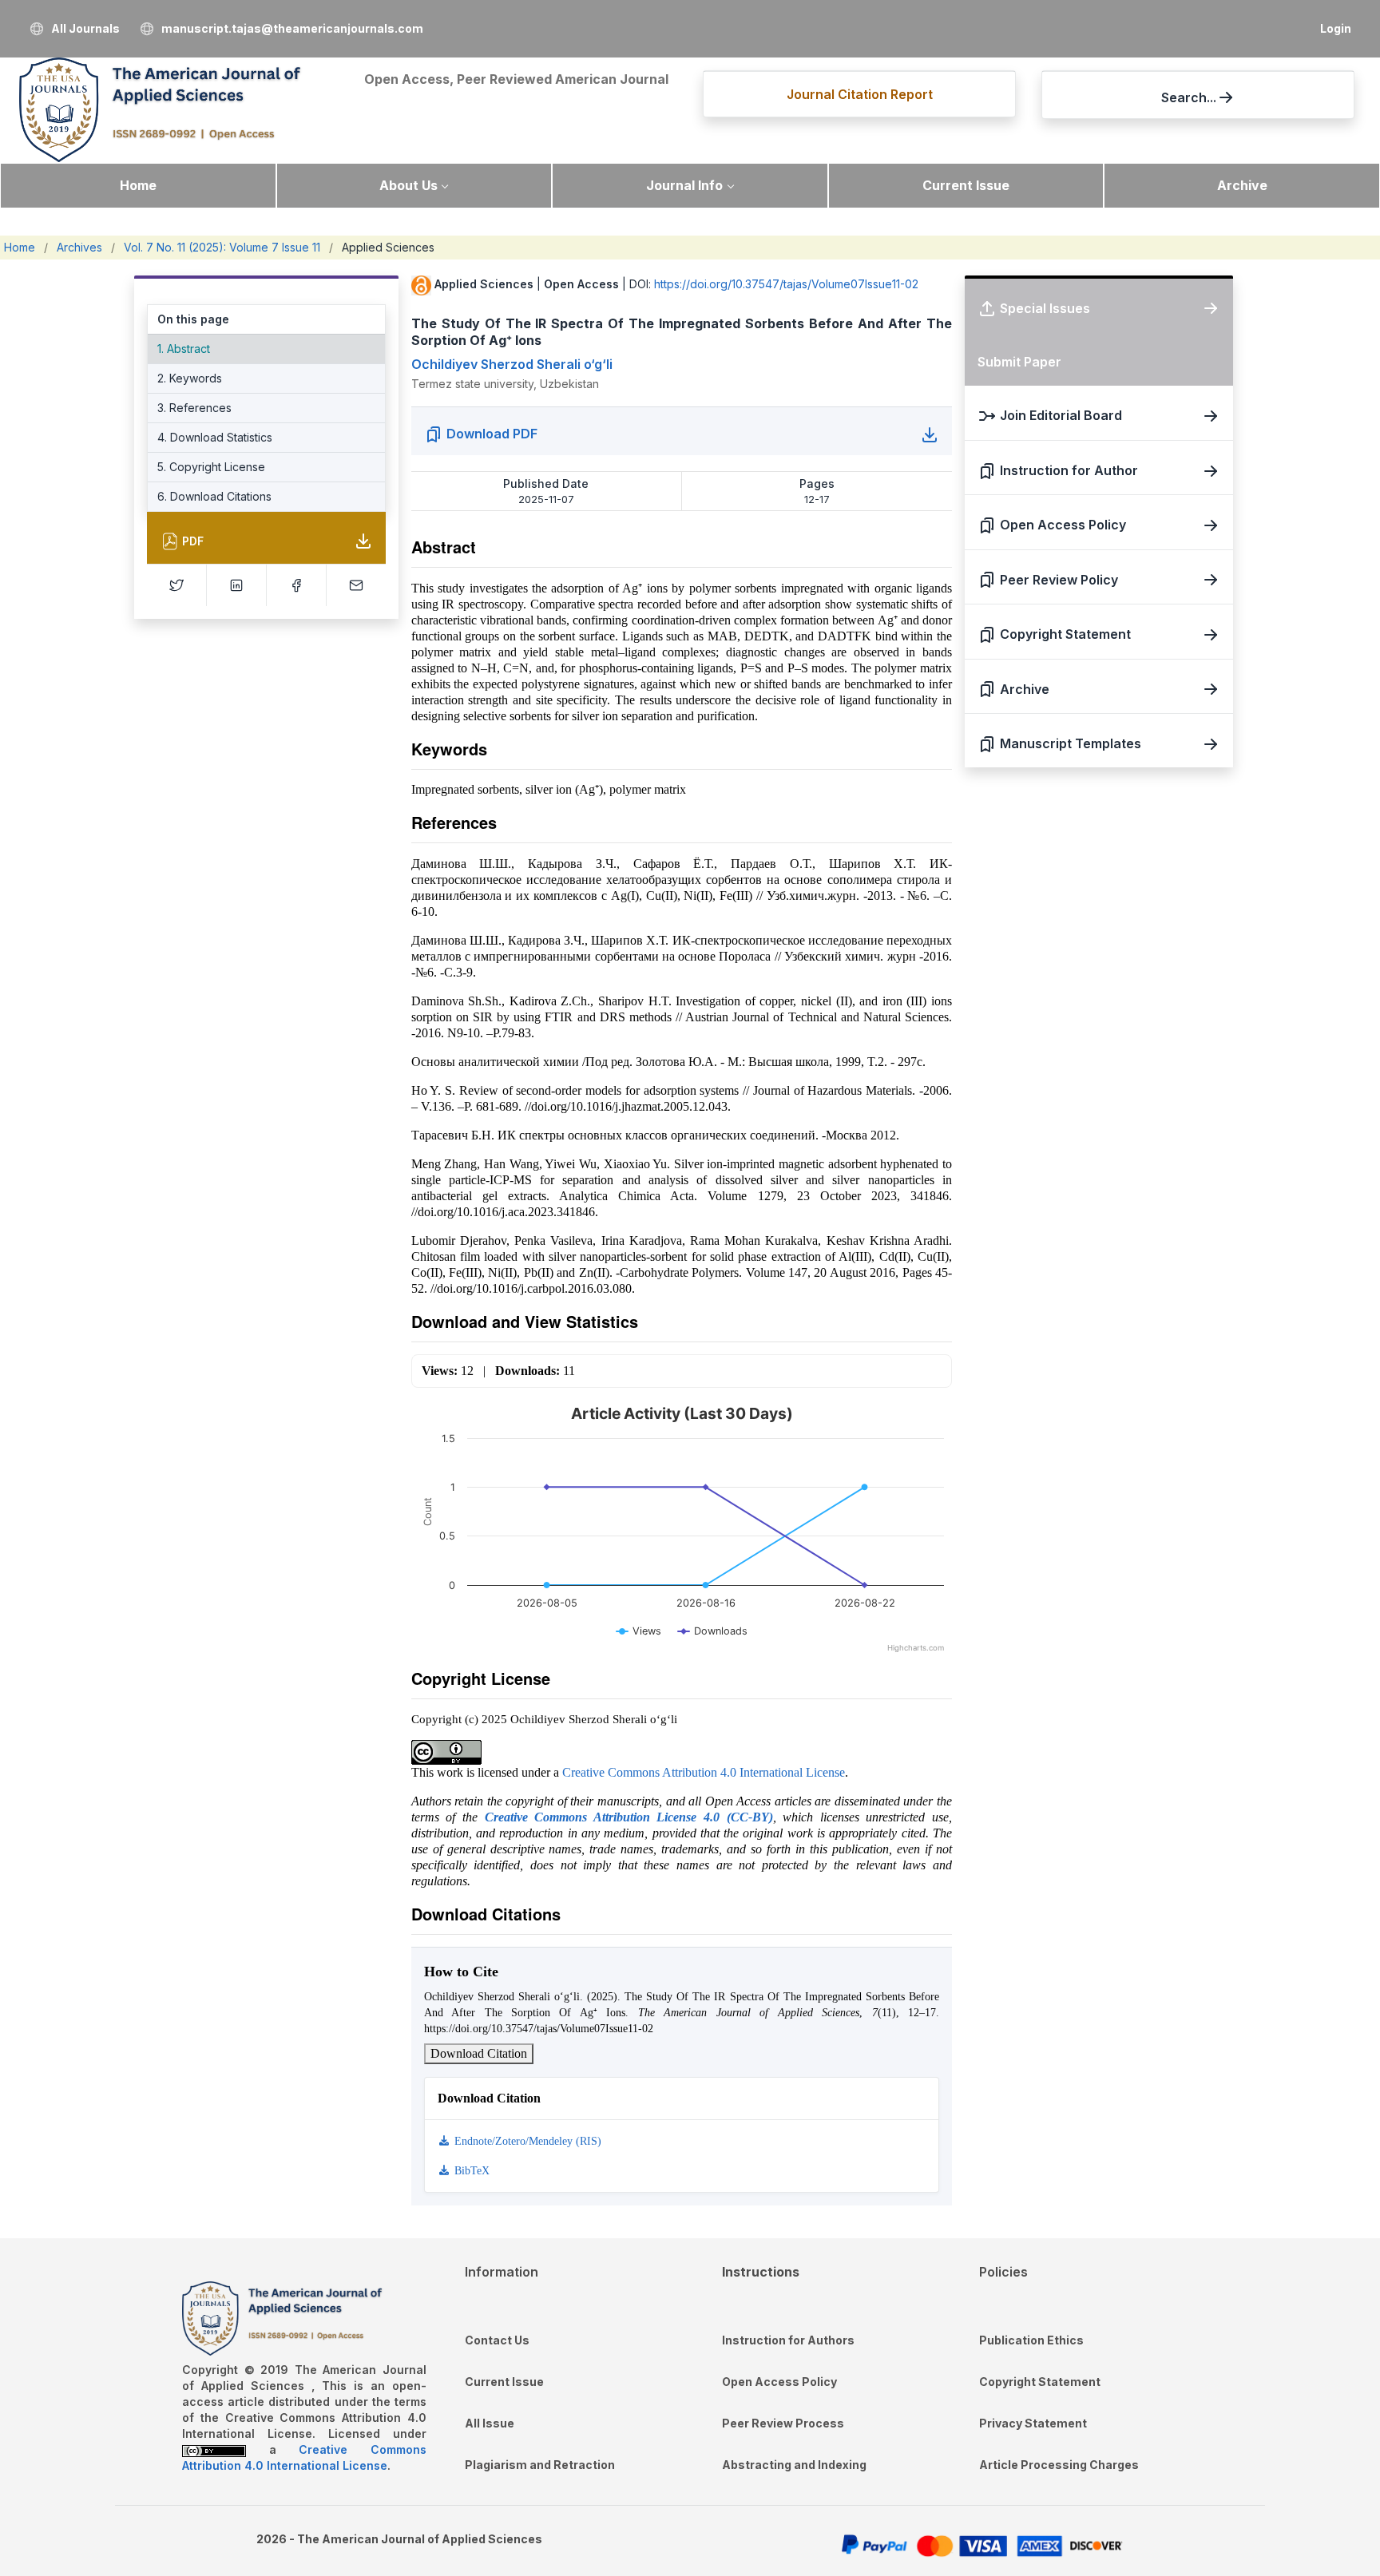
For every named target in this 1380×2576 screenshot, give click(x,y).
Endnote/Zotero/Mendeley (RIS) (526, 2141)
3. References (194, 408)
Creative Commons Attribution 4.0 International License (704, 1772)
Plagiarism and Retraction (540, 2465)
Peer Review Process (783, 2423)
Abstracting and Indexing (794, 2465)
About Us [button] (408, 185)
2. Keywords (190, 378)
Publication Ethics (1031, 2340)
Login (1336, 28)
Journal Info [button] (684, 185)
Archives (79, 247)
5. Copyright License (211, 467)
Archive (1242, 185)
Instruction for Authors (788, 2340)
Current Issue (966, 185)
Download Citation (479, 2053)
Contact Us (497, 2340)
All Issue (490, 2423)
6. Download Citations (214, 496)
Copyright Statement (1040, 2382)
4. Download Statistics (215, 437)
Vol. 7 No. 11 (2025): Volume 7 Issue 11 (222, 247)
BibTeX (470, 2171)
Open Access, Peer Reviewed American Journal (516, 79)
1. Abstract (184, 349)
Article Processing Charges (1059, 2465)
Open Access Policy (779, 2382)
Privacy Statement (1033, 2423)
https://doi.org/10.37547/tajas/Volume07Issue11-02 (786, 284)
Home (138, 185)
